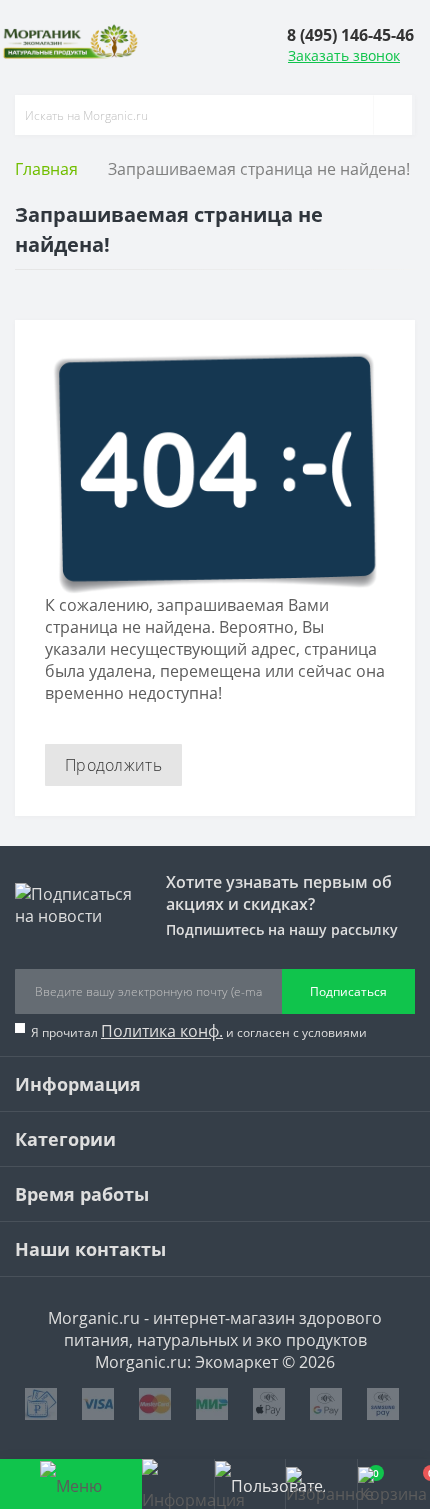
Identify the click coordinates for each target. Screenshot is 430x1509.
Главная (46, 169)
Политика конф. (162, 1031)
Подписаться (348, 991)
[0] (321, 1484)
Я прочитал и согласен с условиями (199, 1031)
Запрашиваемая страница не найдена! (259, 169)
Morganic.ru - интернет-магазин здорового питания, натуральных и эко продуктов (215, 1329)
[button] (350, 34)
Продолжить (113, 765)
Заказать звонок (344, 55)
